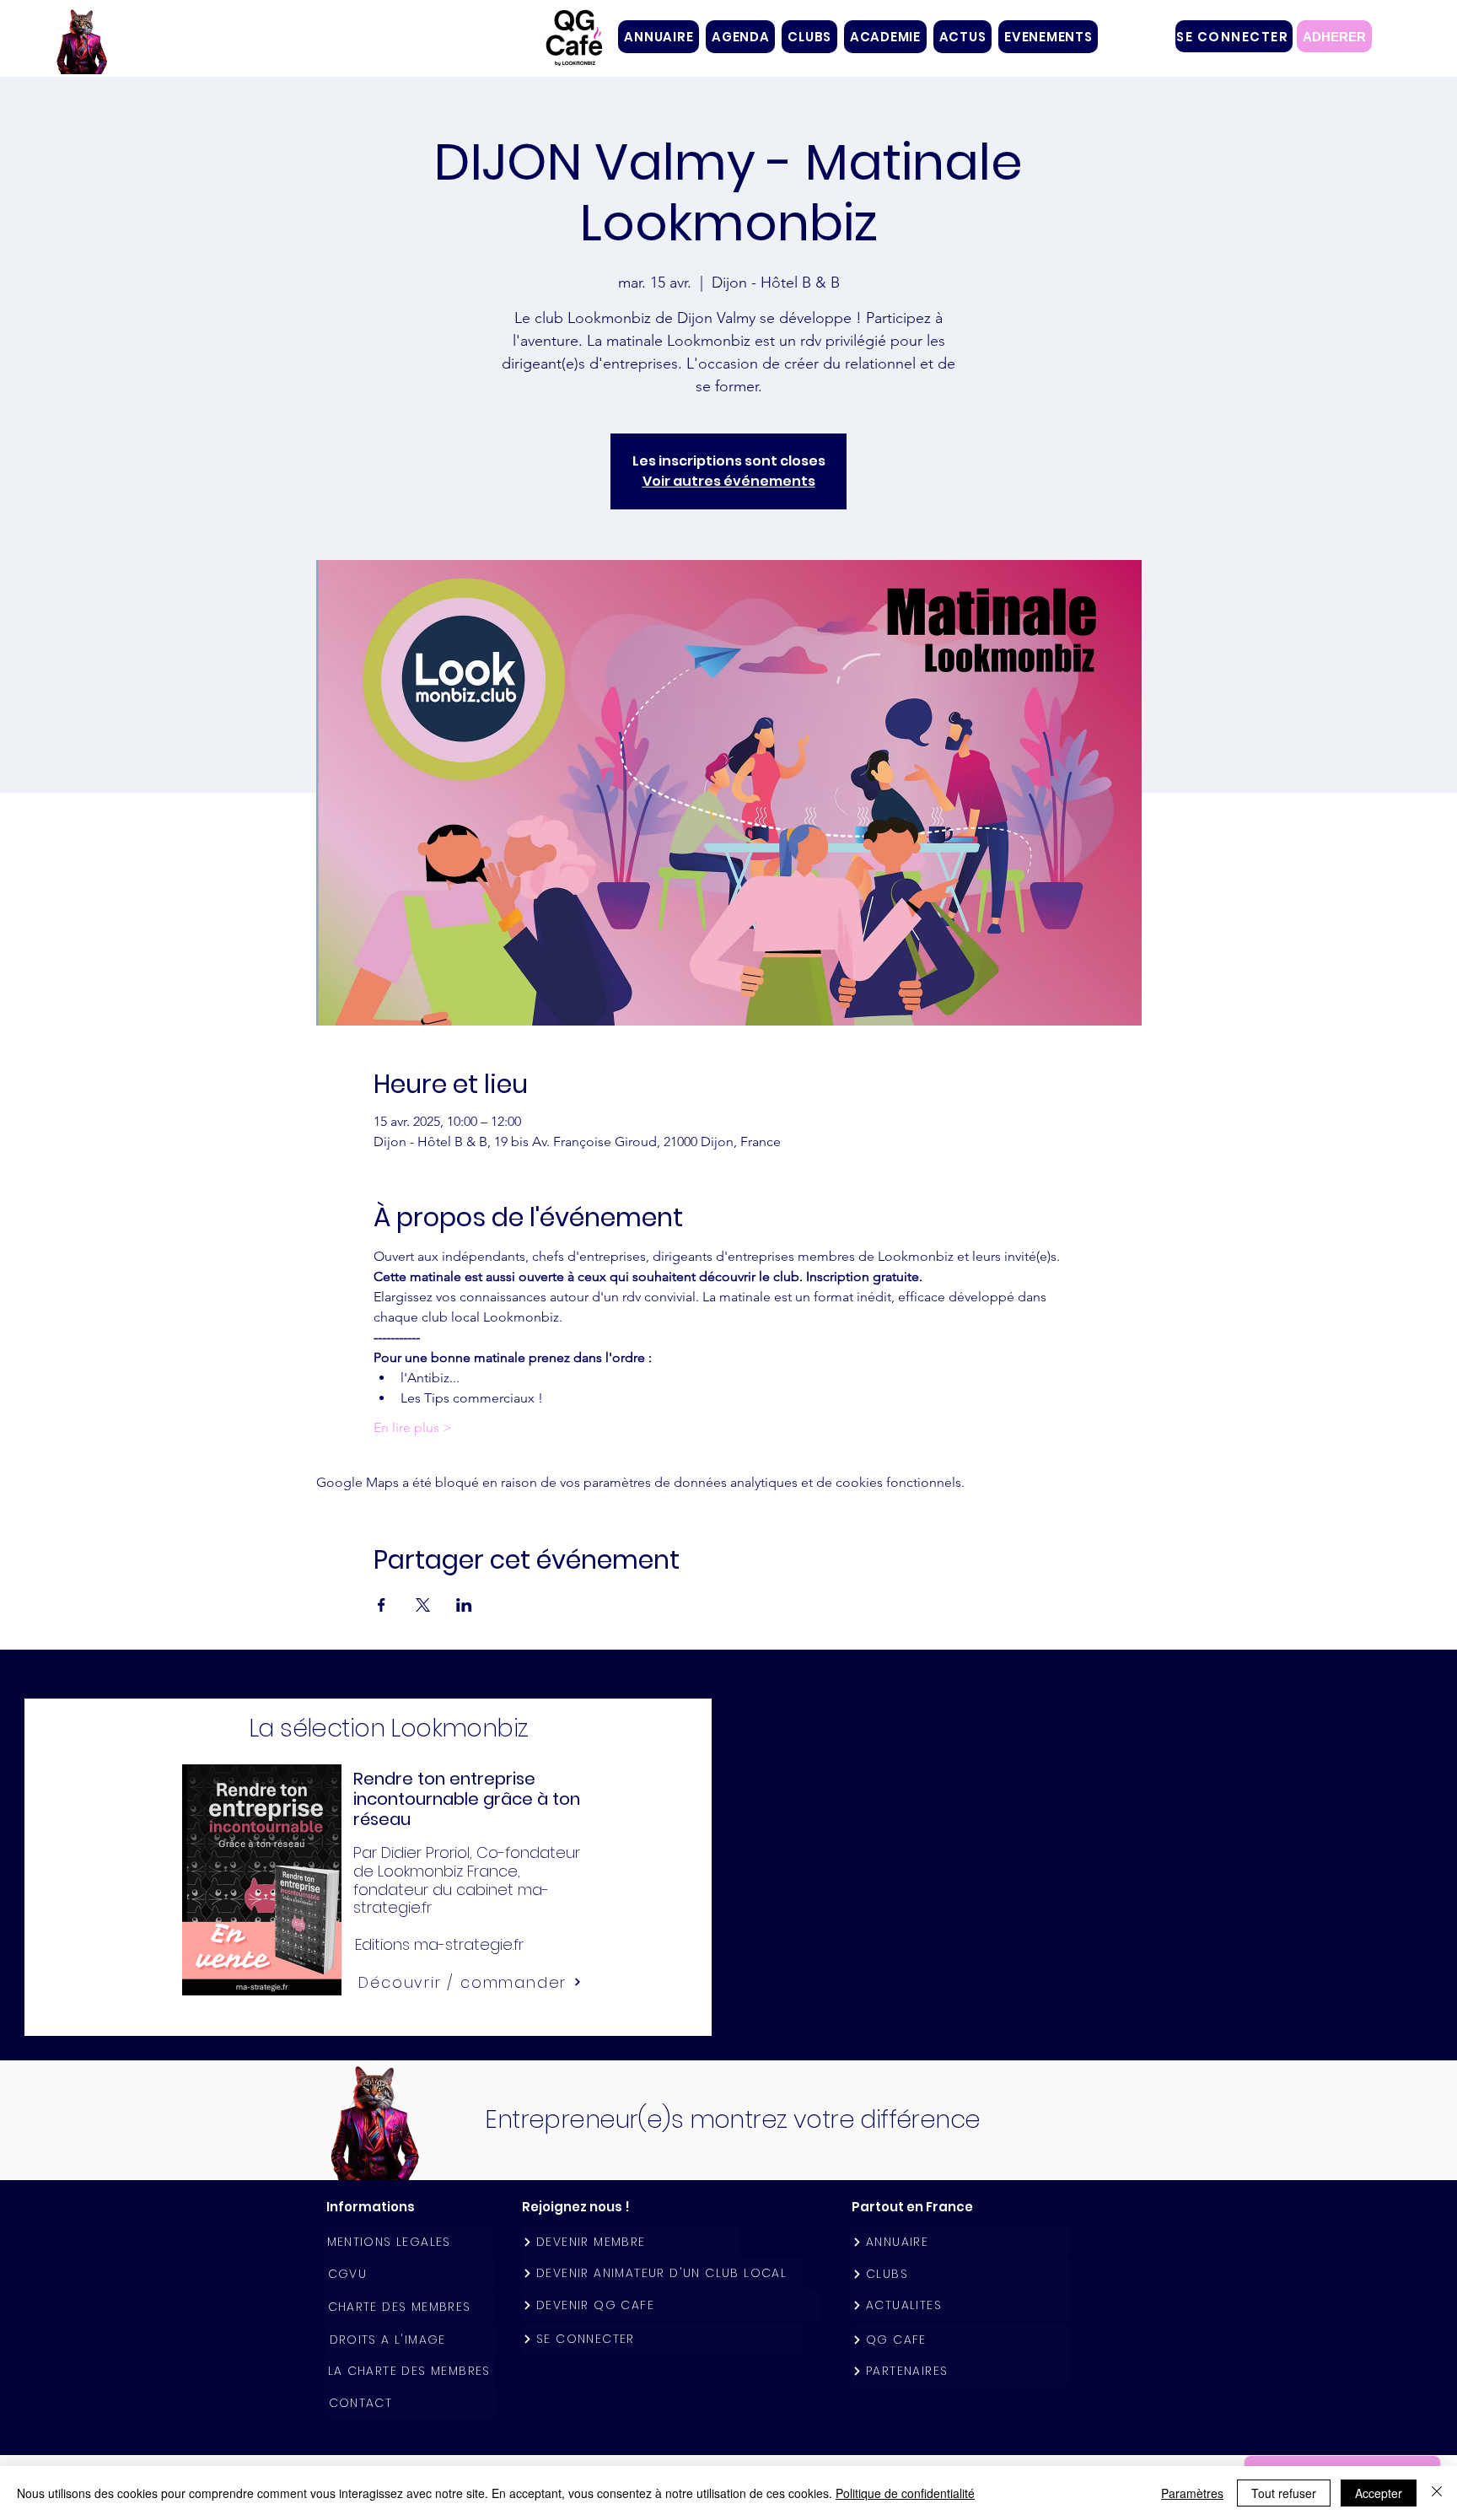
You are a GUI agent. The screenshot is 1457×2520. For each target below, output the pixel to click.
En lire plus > (413, 1427)
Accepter (1379, 2493)
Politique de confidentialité (905, 2493)
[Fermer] (1437, 2493)
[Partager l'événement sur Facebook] (382, 1605)
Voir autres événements (729, 481)
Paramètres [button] (1192, 2493)
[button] (809, 37)
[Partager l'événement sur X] (423, 1605)
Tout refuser (1284, 2493)
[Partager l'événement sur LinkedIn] (464, 1605)
